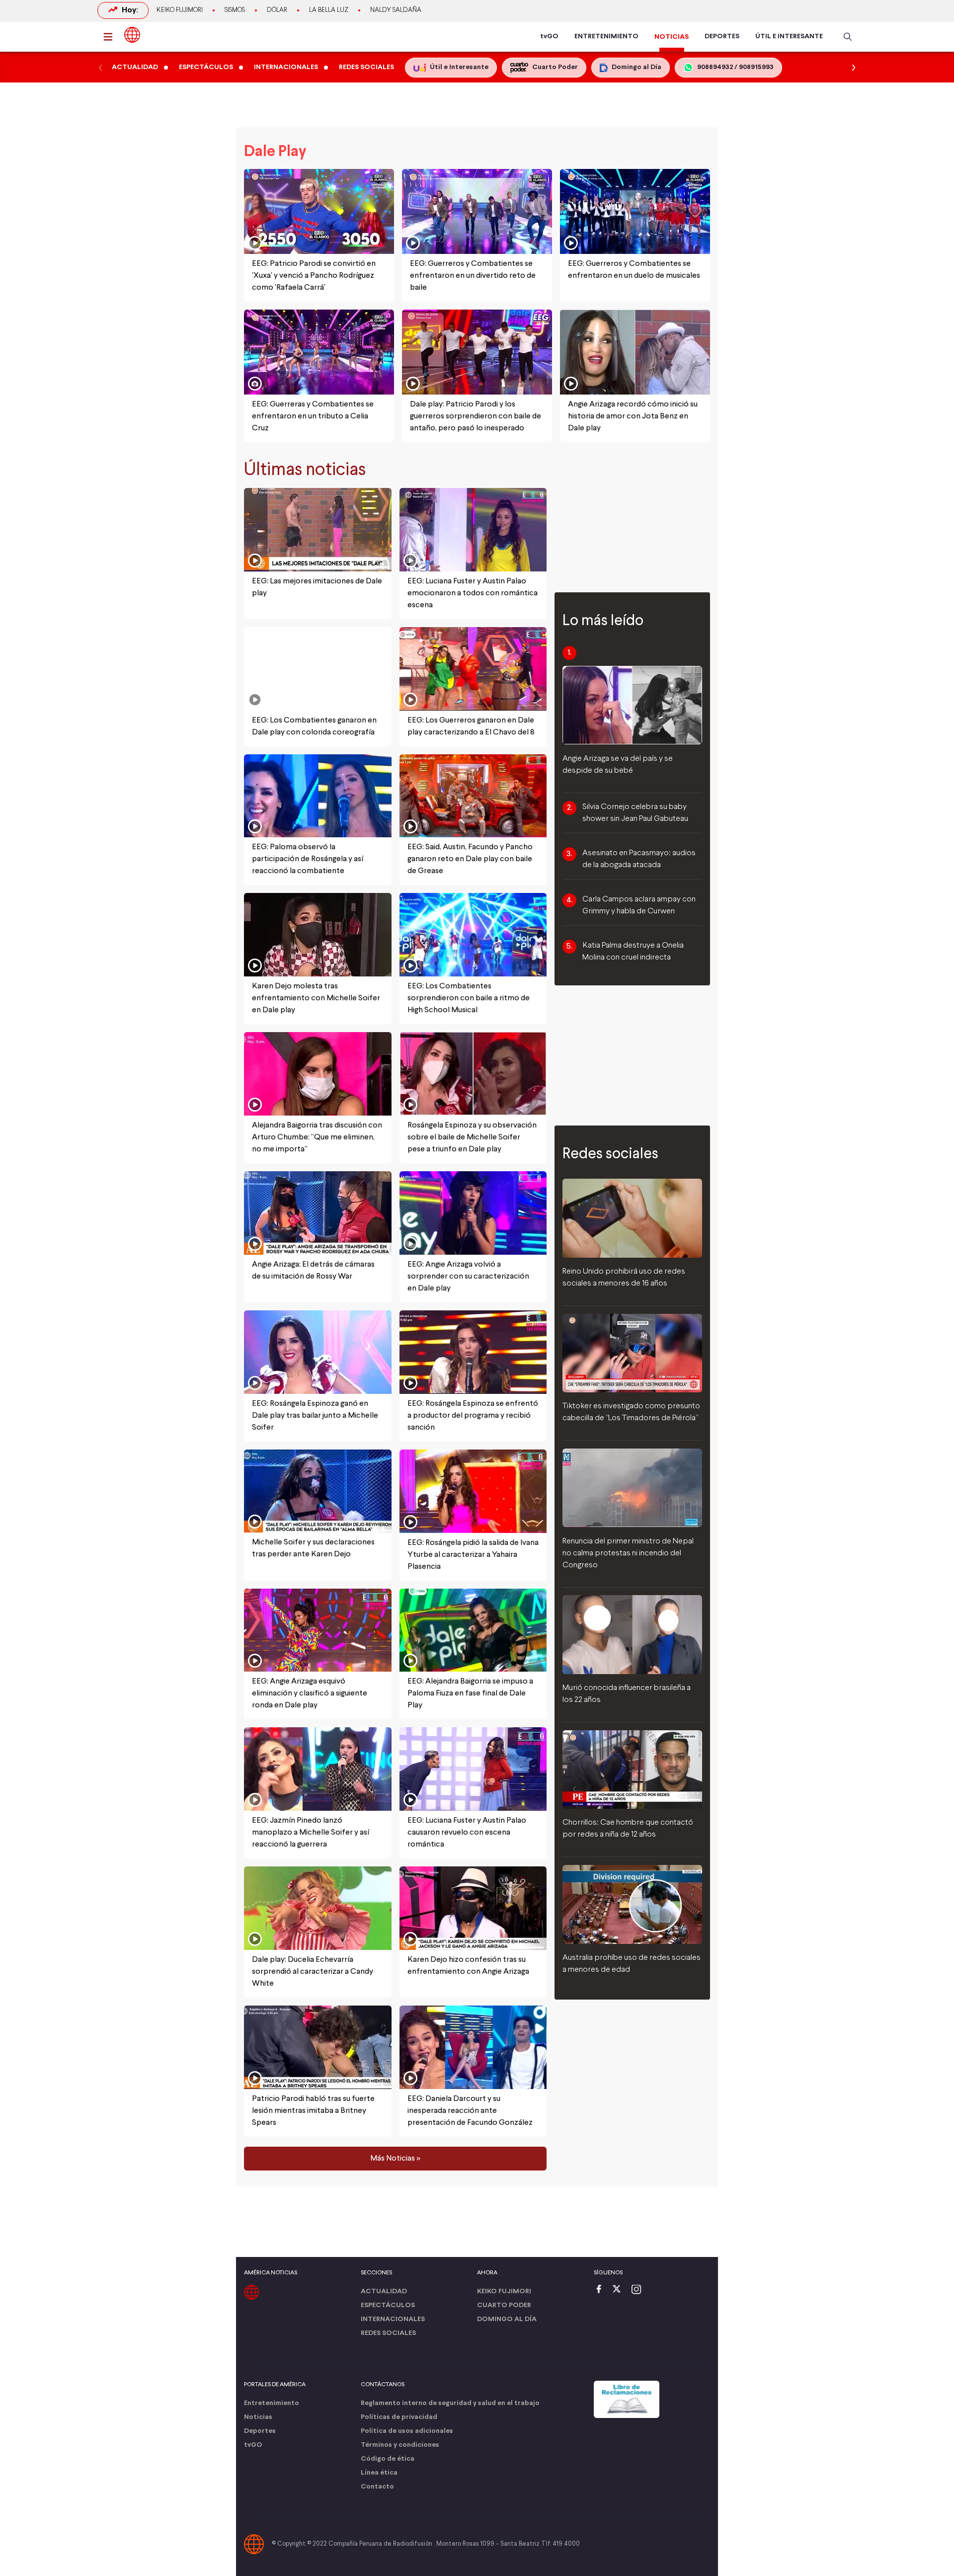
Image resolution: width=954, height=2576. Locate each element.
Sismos (235, 10)
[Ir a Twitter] (620, 2290)
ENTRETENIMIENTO (606, 37)
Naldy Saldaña (396, 10)
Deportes (260, 2431)
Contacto (377, 2487)
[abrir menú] (111, 37)
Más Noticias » (395, 2159)
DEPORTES (722, 37)
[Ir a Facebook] (601, 2290)
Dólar (277, 10)
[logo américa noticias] (132, 35)
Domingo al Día (507, 2319)
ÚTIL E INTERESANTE (789, 37)
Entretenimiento (272, 2403)
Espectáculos (388, 2305)
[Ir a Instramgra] (639, 2290)
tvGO (549, 37)
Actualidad (384, 2292)
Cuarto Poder (504, 2305)
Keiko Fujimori (180, 10)
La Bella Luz (329, 10)
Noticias (258, 2417)
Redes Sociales (388, 2333)
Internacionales (393, 2319)
